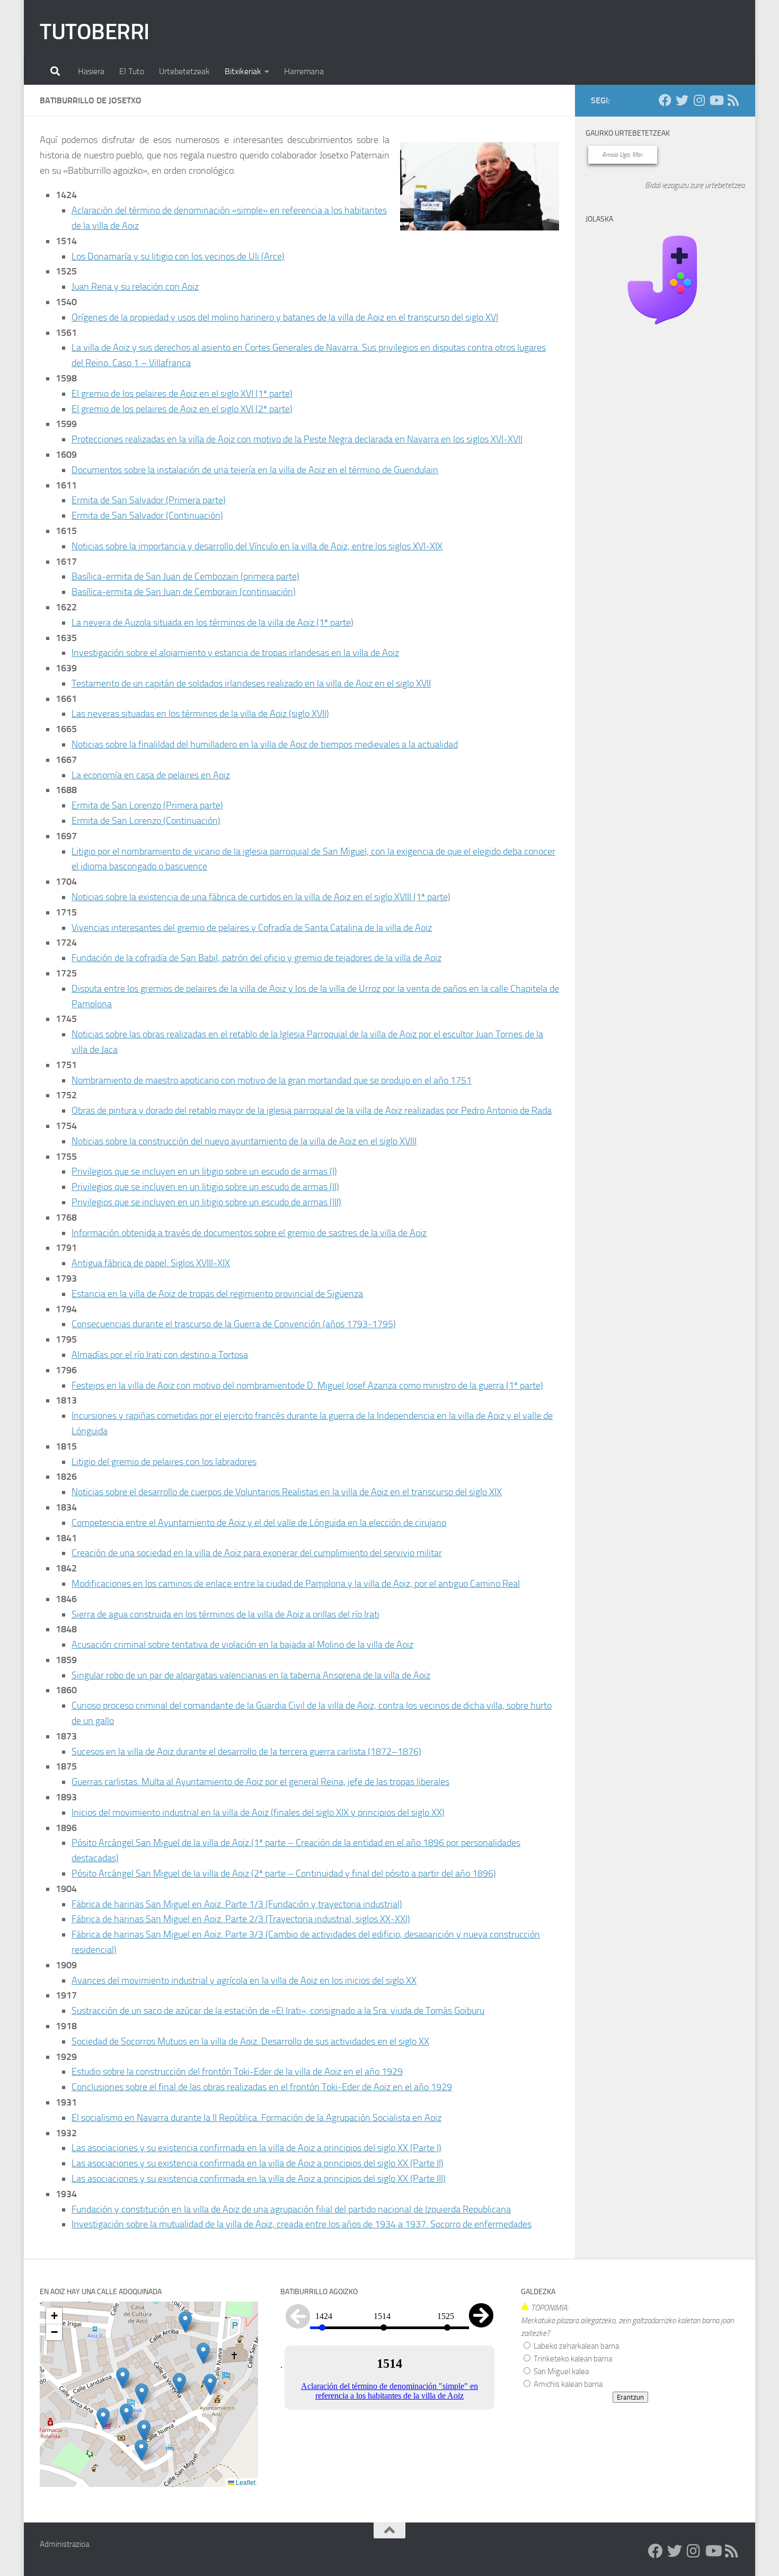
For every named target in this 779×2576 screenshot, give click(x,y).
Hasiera (91, 71)
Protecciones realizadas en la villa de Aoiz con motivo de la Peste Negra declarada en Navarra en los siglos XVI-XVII (297, 439)
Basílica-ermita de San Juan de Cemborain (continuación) (184, 592)
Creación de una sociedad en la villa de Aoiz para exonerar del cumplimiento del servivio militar (257, 1553)
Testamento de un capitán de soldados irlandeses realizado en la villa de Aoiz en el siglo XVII (251, 683)
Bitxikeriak (243, 71)
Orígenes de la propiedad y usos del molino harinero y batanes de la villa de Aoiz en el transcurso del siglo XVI (285, 317)
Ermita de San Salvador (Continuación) (147, 516)
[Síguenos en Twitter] (682, 100)
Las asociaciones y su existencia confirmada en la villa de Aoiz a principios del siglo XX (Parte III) (259, 2179)
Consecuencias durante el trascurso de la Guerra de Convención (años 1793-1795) (234, 1324)
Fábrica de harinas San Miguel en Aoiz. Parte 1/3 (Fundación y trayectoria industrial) (237, 1904)
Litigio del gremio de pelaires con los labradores (164, 1462)
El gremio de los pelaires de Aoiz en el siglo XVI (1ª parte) (182, 394)
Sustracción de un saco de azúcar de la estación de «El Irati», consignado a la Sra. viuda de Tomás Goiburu (278, 2011)
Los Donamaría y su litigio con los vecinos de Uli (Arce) (178, 256)
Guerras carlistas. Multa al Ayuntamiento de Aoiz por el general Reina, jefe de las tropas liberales (260, 1782)
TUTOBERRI (95, 32)
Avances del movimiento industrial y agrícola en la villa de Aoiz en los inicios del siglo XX (244, 1980)
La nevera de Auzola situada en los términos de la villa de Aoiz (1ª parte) (213, 623)
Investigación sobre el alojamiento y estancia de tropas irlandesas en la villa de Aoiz (235, 653)
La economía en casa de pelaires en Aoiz (151, 775)
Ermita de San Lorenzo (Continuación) (146, 821)
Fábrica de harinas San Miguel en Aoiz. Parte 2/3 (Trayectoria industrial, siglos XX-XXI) (241, 1919)
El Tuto (132, 71)
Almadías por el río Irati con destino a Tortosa (160, 1355)
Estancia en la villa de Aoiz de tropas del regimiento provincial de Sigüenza (217, 1294)
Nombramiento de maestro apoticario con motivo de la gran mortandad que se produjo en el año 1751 (272, 1080)
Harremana (304, 71)
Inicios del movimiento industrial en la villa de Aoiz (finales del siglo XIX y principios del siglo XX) (258, 1813)
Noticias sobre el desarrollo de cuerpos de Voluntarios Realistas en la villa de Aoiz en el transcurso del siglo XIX (287, 1492)
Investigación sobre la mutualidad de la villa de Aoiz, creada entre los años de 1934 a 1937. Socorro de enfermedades (302, 2224)
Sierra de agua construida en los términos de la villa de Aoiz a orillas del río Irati (225, 1614)
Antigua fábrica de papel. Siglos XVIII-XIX (151, 1263)
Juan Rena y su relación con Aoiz (135, 287)
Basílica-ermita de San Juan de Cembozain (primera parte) (185, 576)
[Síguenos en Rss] (733, 100)
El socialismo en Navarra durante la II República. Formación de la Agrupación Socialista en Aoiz (256, 2118)
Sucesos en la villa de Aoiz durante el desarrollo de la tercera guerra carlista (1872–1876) (246, 1752)
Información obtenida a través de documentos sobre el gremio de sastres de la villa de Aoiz (249, 1233)
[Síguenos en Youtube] (716, 100)
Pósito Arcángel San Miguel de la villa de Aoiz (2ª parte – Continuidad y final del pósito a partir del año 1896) (284, 1873)
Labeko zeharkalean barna (576, 2346)
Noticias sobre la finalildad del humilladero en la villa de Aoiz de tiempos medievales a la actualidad (265, 744)
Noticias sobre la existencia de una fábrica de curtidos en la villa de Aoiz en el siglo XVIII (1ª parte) (261, 897)
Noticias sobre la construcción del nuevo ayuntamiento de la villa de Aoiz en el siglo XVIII (244, 1141)
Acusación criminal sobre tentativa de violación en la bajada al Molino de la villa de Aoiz (242, 1645)
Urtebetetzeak (184, 71)
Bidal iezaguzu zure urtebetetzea (695, 185)
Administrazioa (64, 2544)
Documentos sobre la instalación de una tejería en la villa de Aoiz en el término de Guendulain (255, 470)
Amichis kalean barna (567, 2384)
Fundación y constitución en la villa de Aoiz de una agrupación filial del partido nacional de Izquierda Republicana (291, 2209)
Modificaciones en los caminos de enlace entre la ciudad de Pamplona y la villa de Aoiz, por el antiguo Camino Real (296, 1584)
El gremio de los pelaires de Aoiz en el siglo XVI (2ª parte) (182, 409)
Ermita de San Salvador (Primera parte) (149, 500)
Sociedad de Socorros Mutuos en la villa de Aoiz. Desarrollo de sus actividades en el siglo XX (250, 2041)
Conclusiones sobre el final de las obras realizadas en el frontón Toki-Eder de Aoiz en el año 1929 (262, 2087)
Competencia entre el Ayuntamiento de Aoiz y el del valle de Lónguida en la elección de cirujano (259, 1523)
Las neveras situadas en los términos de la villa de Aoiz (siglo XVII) (200, 714)
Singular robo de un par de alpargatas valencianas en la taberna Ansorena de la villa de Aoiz (251, 1675)
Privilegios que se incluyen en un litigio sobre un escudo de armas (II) (205, 1187)
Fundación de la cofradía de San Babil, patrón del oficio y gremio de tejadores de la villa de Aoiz (256, 958)
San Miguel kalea (560, 2371)
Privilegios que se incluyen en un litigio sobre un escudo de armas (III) (206, 1202)
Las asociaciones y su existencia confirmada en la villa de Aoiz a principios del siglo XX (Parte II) (258, 2163)
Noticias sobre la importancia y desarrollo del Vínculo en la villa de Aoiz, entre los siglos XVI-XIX (257, 546)
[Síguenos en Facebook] (665, 100)
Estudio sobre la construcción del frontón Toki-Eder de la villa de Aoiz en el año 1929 (237, 2072)
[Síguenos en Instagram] (699, 100)
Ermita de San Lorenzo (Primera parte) (147, 805)
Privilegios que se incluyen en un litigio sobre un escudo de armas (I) (204, 1171)
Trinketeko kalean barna (572, 2359)
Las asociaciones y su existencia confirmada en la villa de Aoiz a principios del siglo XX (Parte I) (256, 2148)
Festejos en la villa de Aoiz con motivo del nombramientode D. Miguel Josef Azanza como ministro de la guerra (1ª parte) (307, 1385)
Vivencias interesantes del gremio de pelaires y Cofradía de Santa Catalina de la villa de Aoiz (252, 928)
